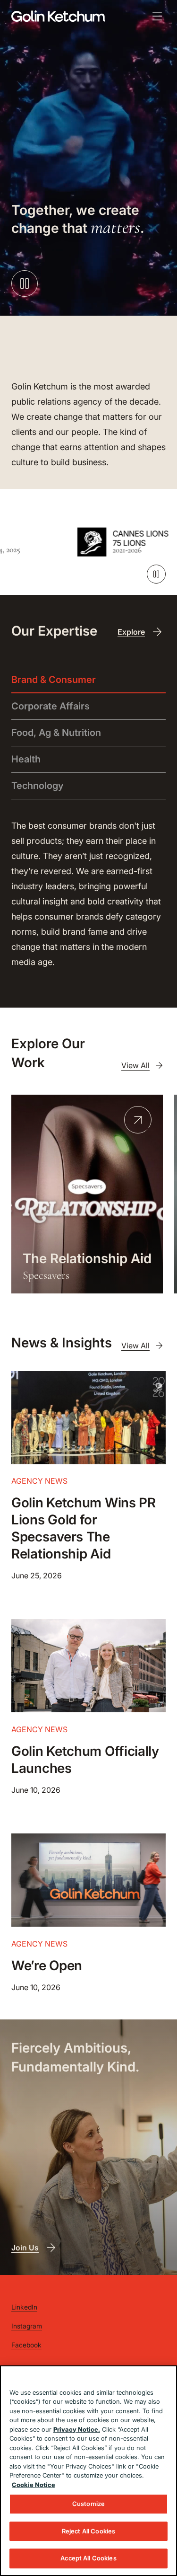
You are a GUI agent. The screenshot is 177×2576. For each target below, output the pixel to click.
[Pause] (156, 574)
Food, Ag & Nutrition (56, 733)
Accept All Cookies (88, 2558)
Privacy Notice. (77, 2429)
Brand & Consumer (54, 680)
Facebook (26, 2345)
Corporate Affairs (51, 706)
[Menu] (157, 16)
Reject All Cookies (88, 2531)
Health (26, 759)
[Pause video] (25, 283)
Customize (88, 2504)
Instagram (27, 2326)
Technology (38, 786)
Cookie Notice (34, 2485)
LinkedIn (24, 2307)
